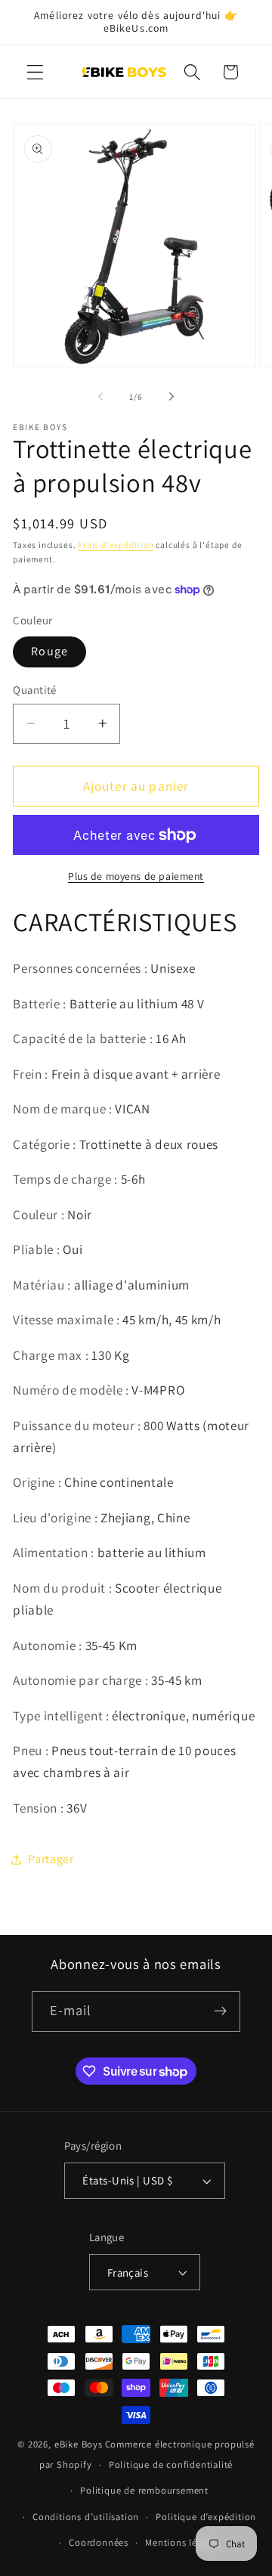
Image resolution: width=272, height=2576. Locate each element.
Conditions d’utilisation (86, 2517)
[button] (35, 72)
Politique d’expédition (206, 2517)
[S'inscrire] (221, 2011)
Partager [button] (51, 1859)
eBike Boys (79, 2444)
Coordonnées (99, 2542)
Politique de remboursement (144, 2490)
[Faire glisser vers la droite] (172, 397)
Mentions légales (182, 2542)
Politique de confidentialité (171, 2465)
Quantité (35, 690)
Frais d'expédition (116, 545)
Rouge (49, 651)
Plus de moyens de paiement (136, 876)
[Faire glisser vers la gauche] (100, 397)
